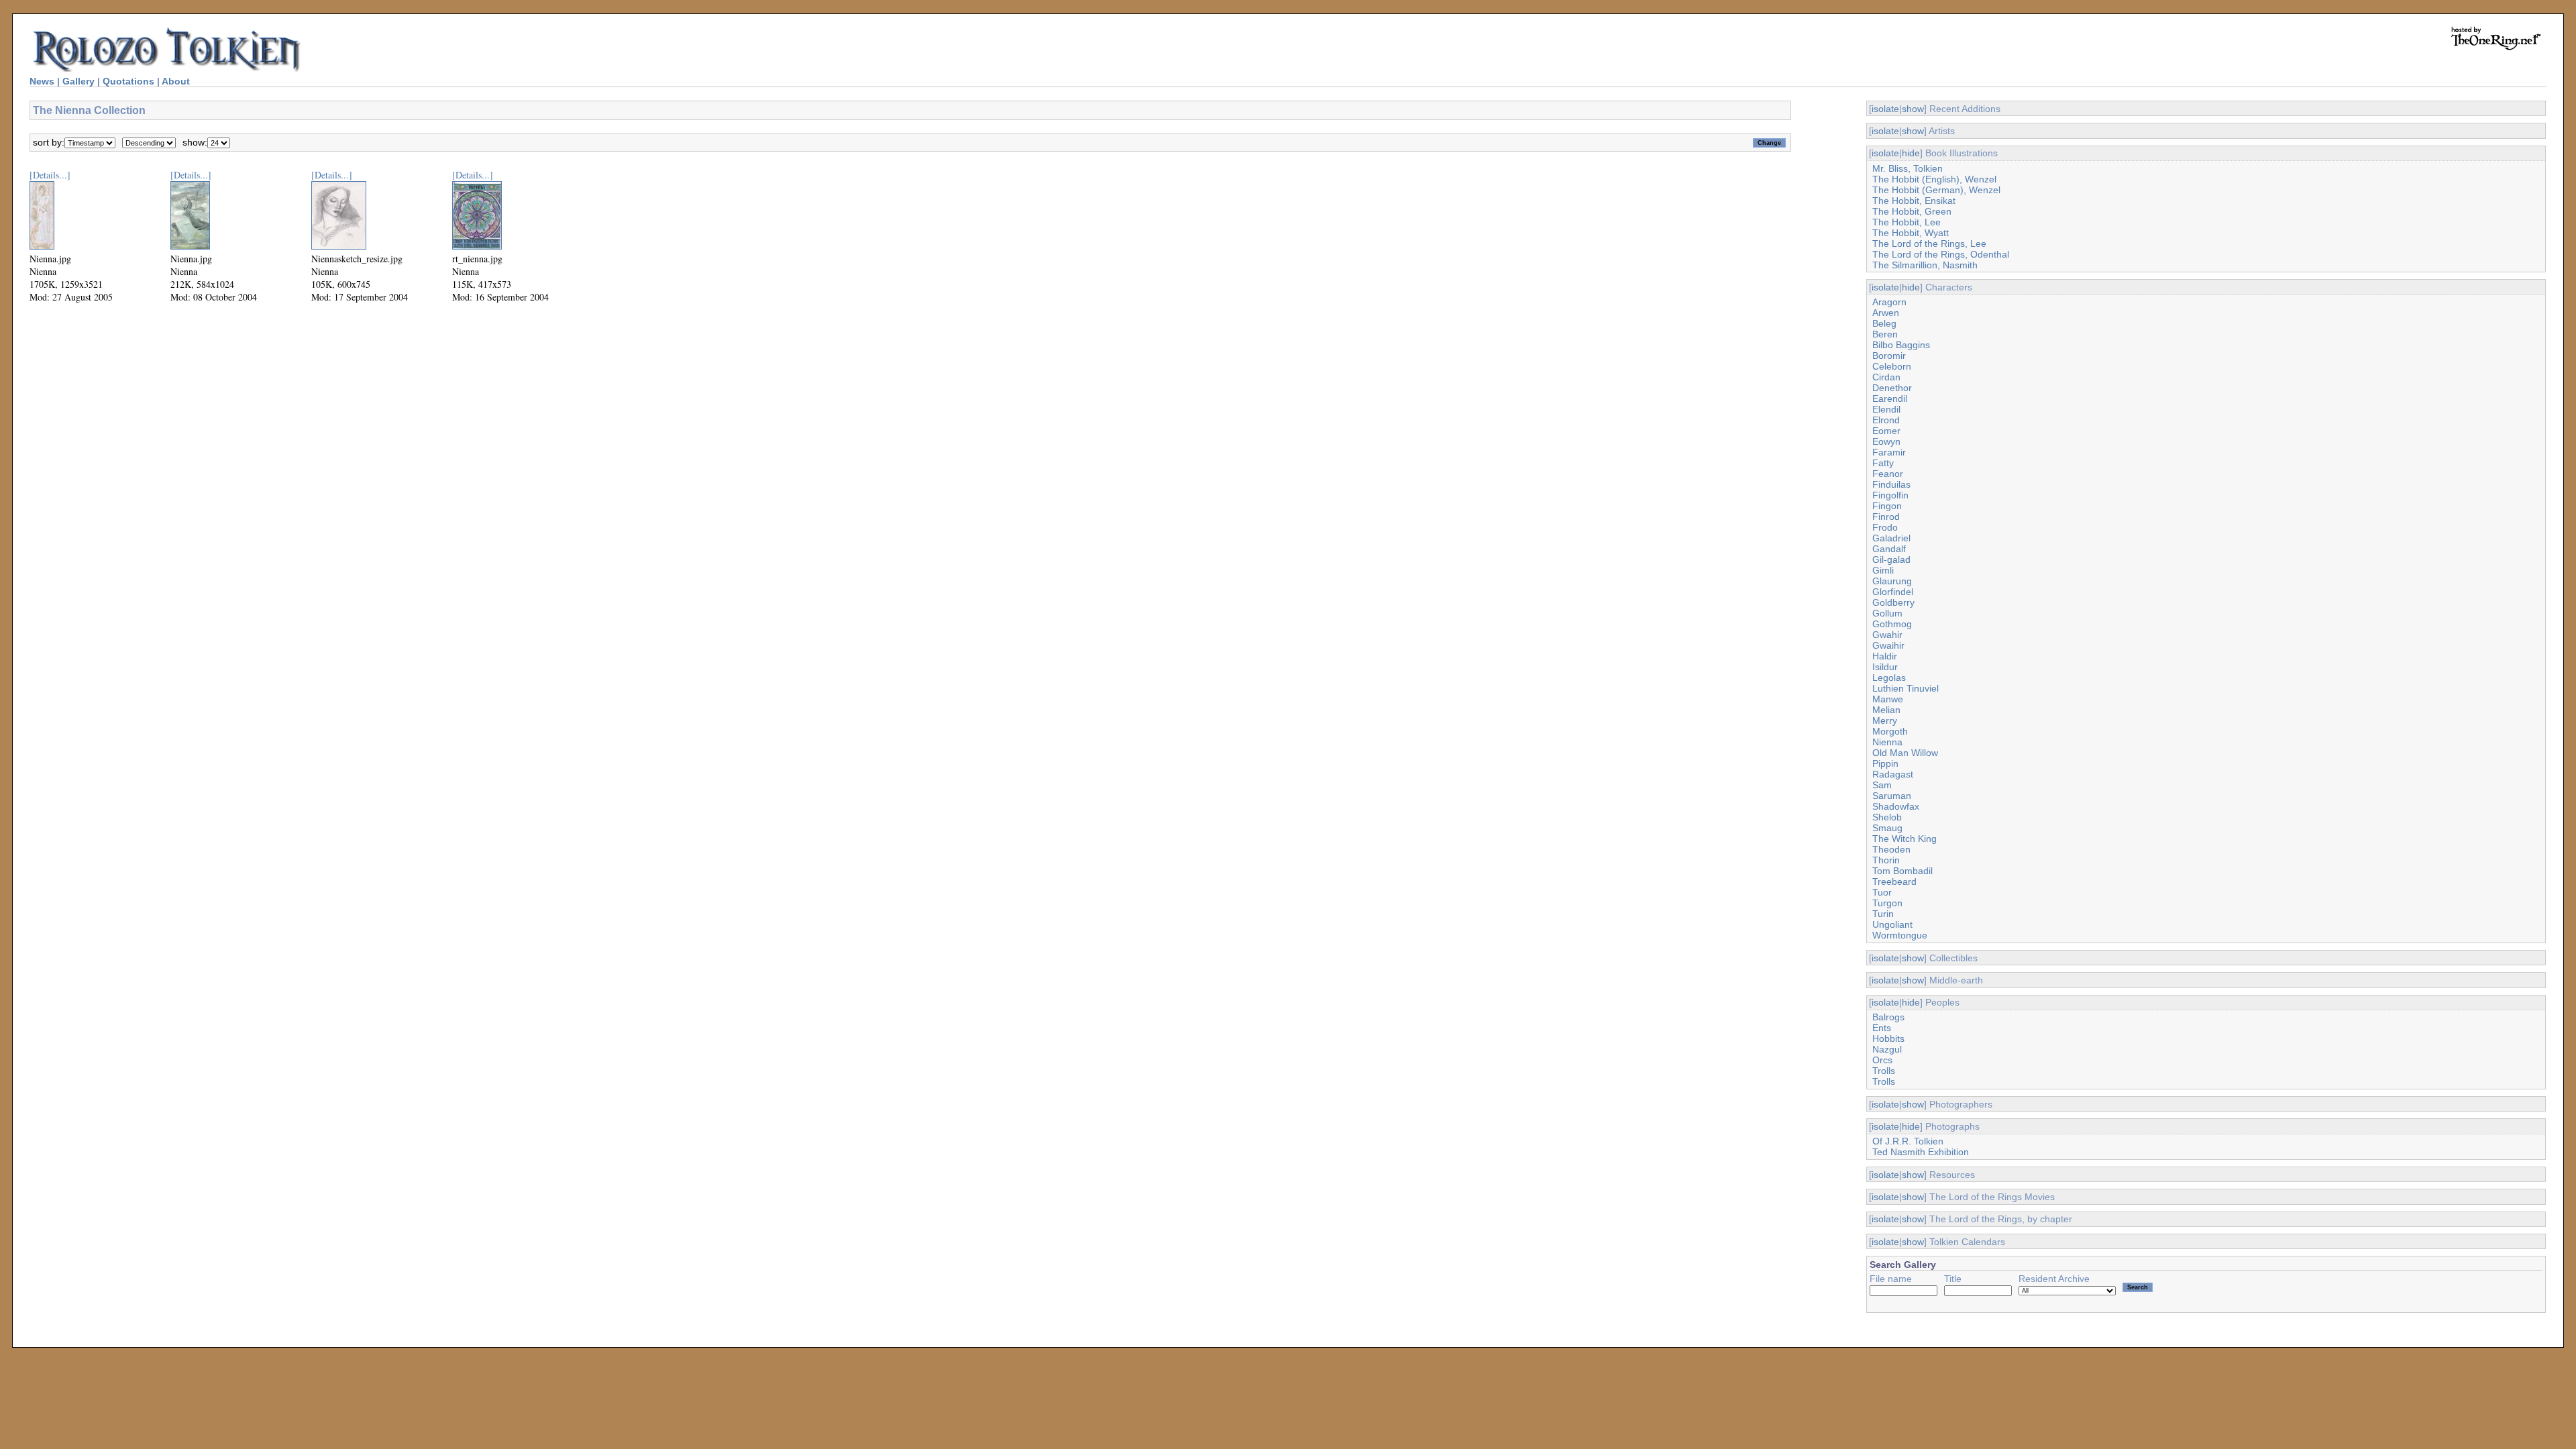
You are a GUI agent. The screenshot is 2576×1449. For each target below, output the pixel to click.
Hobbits (1888, 1038)
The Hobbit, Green (1912, 211)
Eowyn (1886, 441)
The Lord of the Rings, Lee (1929, 244)
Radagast (1893, 774)
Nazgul (1887, 1049)
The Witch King (1904, 839)
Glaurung (1892, 581)
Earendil (1890, 398)
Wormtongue (1900, 935)
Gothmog (1892, 624)
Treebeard (1894, 881)
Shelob (1887, 817)
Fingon (1887, 506)
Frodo (1885, 527)
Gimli (1883, 570)
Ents (1882, 1028)
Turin (1883, 914)
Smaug (1887, 828)
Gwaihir (1888, 645)
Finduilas (1891, 484)
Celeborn (1892, 366)
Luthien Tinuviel (1906, 688)
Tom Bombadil (1902, 871)
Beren (1885, 334)
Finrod (1886, 517)
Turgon (1887, 903)
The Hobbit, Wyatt (1911, 233)
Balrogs (1888, 1017)
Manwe (1888, 699)
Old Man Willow (1905, 753)
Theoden (1891, 849)
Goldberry (1893, 602)
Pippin (1885, 763)
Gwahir (1887, 635)
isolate (1885, 109)
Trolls (1884, 1071)
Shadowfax (1896, 806)
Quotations (128, 81)
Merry (1885, 720)
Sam (1882, 785)
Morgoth (1890, 731)
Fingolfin (1890, 495)
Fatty (1883, 463)
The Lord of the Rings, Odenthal (1941, 254)
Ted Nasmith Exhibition (1921, 1152)
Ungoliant (1892, 924)
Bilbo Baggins (1901, 345)
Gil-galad (1891, 559)
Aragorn (1889, 302)
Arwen (1886, 313)
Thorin (1886, 860)
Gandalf (1889, 549)
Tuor (1882, 892)
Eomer (1886, 431)
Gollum (1887, 613)
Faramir (1889, 452)
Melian (1886, 710)
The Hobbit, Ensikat (1914, 201)
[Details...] (50, 175)
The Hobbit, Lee (1907, 222)
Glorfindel (1893, 592)
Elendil (1886, 409)
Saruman (1892, 796)
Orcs (1882, 1060)
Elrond (1886, 420)
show (1913, 109)
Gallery (78, 81)
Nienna (1887, 742)
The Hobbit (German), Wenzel (1936, 190)
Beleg (1884, 323)
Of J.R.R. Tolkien (1908, 1141)
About (176, 81)
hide (1911, 153)
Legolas (1889, 678)
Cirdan (1886, 377)
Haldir (1885, 656)
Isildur (1885, 667)
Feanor (1888, 474)
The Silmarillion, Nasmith (1925, 265)
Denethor (1892, 388)
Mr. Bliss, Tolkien (1908, 168)
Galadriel (1891, 538)
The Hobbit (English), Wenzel (1934, 179)
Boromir (1889, 356)
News (42, 81)
